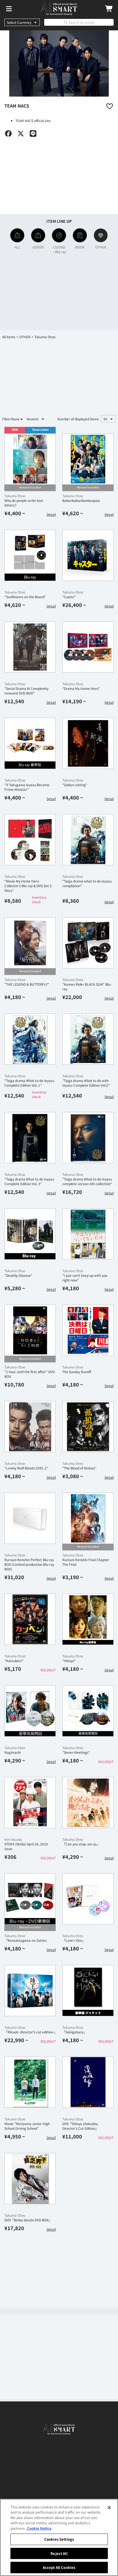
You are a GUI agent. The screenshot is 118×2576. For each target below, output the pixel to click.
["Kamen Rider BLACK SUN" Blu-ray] (88, 943)
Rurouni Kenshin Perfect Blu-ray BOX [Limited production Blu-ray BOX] (29, 1564)
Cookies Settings (59, 2539)
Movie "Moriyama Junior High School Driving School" (27, 2126)
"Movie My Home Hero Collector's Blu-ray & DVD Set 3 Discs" (28, 886)
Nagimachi (13, 1752)
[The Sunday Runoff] (88, 1330)
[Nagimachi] (30, 1711)
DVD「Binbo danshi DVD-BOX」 (28, 2220)
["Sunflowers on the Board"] (30, 555)
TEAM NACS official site (33, 121)
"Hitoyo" (69, 1661)
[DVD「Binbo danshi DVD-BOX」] (30, 2179)
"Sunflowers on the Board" (25, 597)
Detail (51, 514)
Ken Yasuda (13, 1839)
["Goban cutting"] (88, 743)
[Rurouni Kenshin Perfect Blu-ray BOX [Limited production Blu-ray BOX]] (30, 1518)
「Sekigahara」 (74, 2032)
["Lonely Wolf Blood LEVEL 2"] (30, 1427)
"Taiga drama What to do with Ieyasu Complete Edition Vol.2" (86, 1083)
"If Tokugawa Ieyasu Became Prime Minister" (27, 787)
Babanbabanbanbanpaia (81, 500)
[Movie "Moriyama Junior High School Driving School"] (30, 2082)
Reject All (59, 2553)
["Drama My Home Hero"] (88, 647)
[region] (59, 2537)
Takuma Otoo (15, 496)
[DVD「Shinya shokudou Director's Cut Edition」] (88, 2082)
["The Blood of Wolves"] (88, 1427)
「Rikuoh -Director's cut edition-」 (31, 2032)
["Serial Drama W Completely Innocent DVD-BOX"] (30, 647)
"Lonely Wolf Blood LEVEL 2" (26, 1468)
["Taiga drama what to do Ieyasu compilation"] (88, 840)
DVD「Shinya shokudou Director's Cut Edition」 (80, 2126)
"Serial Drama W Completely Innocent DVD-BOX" (26, 691)
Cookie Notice (39, 2528)
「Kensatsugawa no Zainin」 (27, 1940)
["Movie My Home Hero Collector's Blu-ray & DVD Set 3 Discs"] (30, 840)
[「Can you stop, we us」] (88, 1803)
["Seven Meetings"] (88, 1711)
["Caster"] (88, 555)
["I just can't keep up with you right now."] (88, 1234)
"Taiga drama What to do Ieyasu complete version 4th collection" (87, 1181)
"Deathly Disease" (18, 1275)
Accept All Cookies (59, 2567)
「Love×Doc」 (74, 1940)
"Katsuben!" (14, 1661)
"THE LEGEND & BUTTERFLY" (27, 984)
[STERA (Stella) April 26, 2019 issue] (30, 1803)
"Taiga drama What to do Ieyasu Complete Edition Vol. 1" (29, 1083)
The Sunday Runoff (77, 1372)
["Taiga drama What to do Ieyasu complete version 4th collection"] (88, 1138)
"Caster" (69, 597)
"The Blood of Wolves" (79, 1468)
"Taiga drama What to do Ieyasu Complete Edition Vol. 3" (29, 1181)
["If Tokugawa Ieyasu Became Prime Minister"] (30, 743)
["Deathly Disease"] (30, 1234)
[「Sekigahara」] (88, 1991)
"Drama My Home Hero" (81, 688)
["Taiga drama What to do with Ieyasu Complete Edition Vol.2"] (88, 1039)
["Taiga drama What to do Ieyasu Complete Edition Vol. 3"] (30, 1138)
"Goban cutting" (75, 785)
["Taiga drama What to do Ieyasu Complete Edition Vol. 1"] (30, 1039)
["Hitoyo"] (88, 1619)
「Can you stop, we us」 (81, 1844)
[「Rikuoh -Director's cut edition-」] (30, 1991)
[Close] (109, 2508)
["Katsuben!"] (30, 1619)
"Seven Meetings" (76, 1752)
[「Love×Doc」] (88, 1899)
